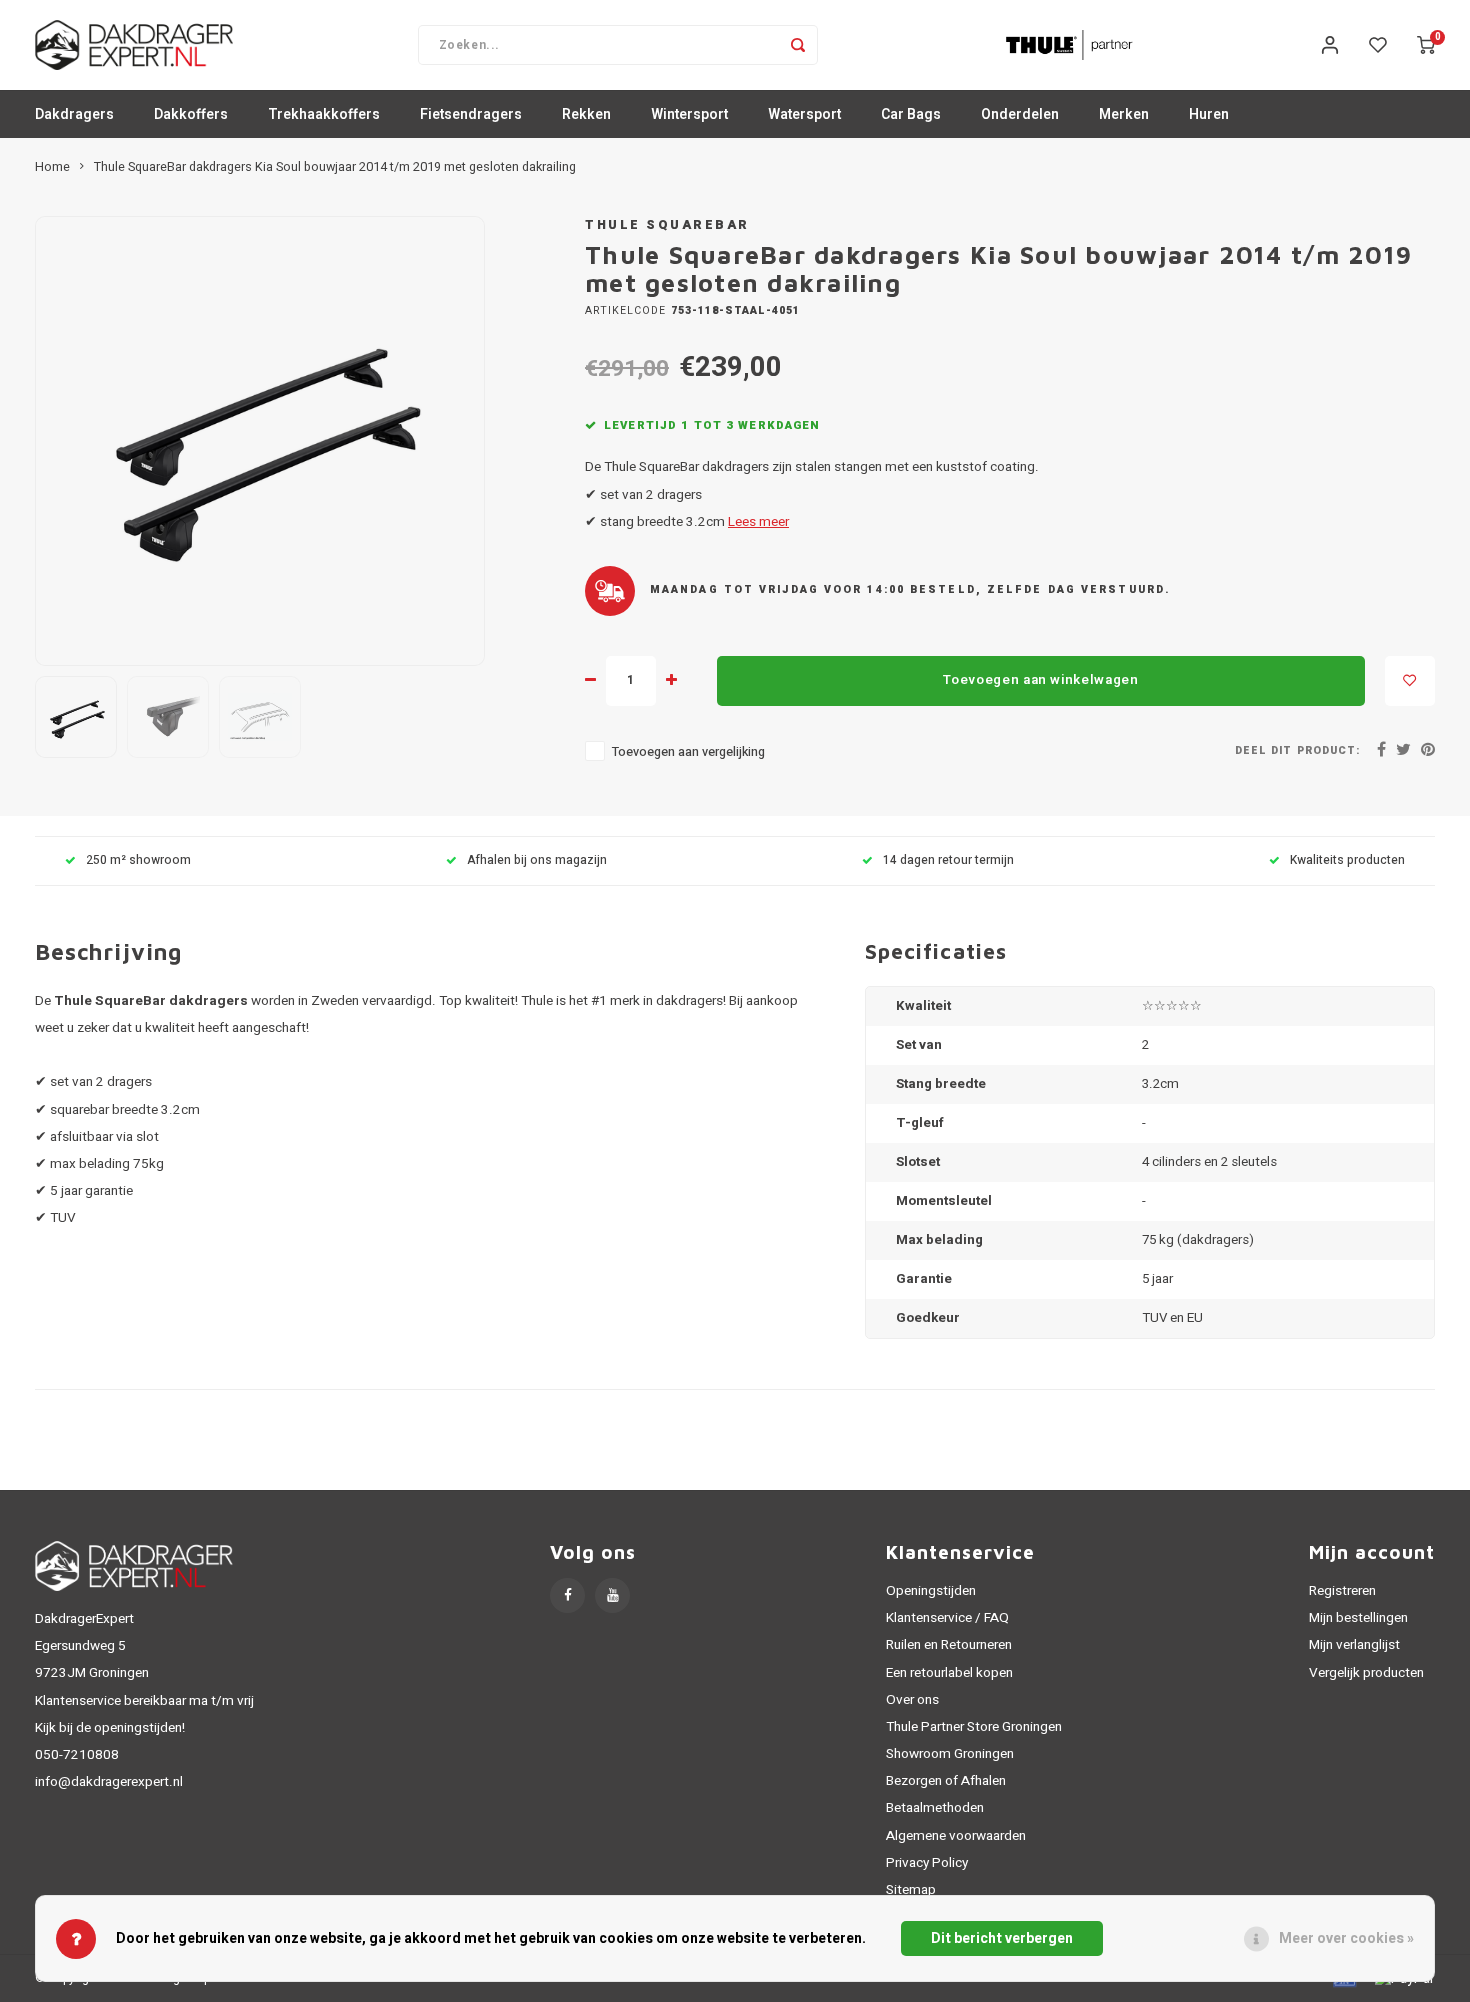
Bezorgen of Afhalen (946, 1781)
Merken (1124, 114)
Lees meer (758, 522)
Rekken (586, 114)
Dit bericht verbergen (1002, 1938)
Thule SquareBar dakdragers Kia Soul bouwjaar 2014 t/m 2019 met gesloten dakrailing (335, 167)
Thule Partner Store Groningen (974, 1727)
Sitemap (911, 1890)
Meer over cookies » (1346, 1938)
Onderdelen (1020, 114)
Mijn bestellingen (1358, 1618)
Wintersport (689, 114)
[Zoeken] (798, 45)
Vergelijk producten (1366, 1673)
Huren (1209, 114)
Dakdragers (74, 114)
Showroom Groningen (950, 1754)
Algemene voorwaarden (956, 1836)
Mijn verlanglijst (1354, 1645)
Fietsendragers (471, 114)
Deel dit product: (1297, 750)
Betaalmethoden (935, 1808)
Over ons (912, 1700)
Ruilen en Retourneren (949, 1645)
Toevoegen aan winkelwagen (1041, 680)
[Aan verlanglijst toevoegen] (1410, 681)
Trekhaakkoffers (324, 114)
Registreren (1342, 1591)
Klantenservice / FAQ (947, 1618)
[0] (1426, 45)
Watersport (804, 114)
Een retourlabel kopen (949, 1673)
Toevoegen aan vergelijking (688, 752)
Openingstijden (931, 1591)
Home (52, 167)
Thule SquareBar (667, 225)
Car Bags (911, 114)
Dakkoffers (191, 114)
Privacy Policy (927, 1863)
